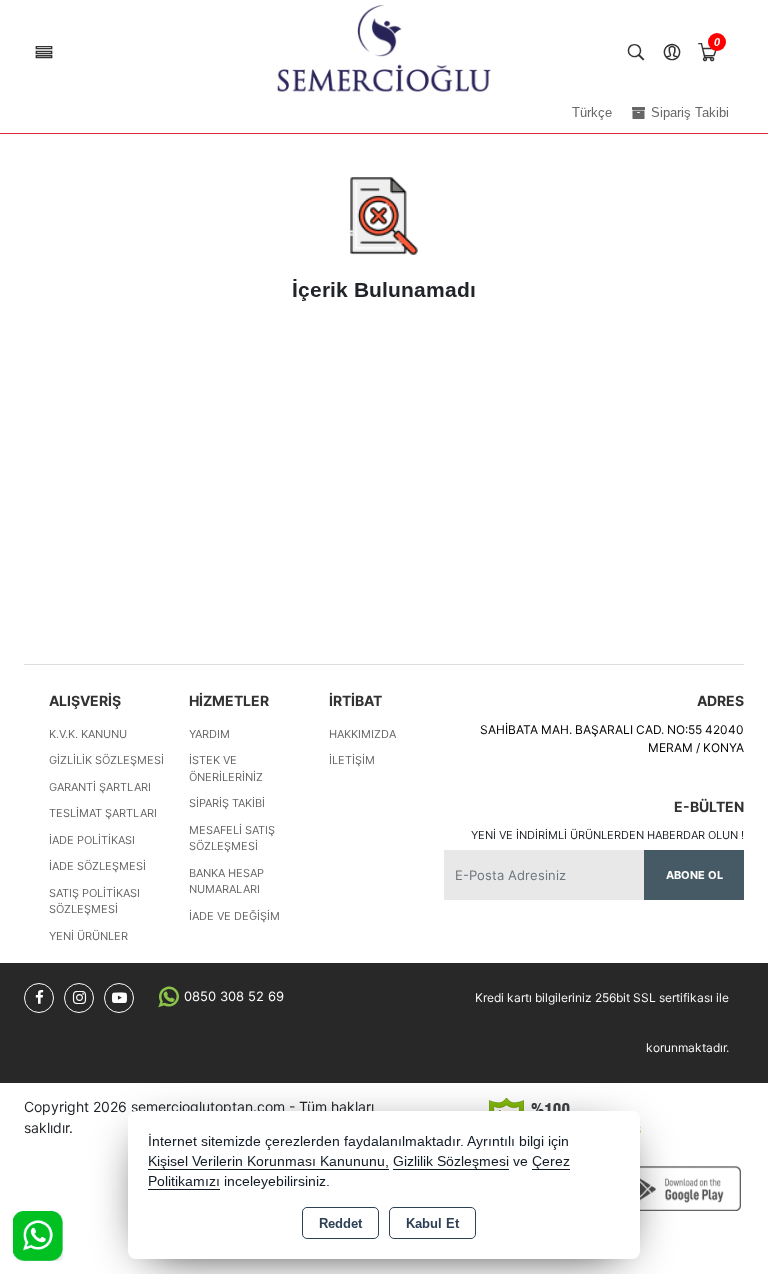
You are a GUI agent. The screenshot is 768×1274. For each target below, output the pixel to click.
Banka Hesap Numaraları (226, 881)
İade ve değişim (234, 916)
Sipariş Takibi (227, 803)
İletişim (352, 760)
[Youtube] (119, 998)
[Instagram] (79, 998)
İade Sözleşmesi (97, 866)
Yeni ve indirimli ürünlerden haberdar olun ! (607, 835)
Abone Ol (694, 875)
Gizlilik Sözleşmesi (106, 760)
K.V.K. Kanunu (88, 734)
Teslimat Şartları (103, 813)
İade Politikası (92, 840)
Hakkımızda (362, 734)
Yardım (209, 734)
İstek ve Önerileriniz (226, 768)
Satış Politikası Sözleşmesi (94, 901)
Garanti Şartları (100, 787)
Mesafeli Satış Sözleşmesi (232, 838)
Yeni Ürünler (88, 936)
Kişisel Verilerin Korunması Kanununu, (268, 1161)
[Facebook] (39, 998)
